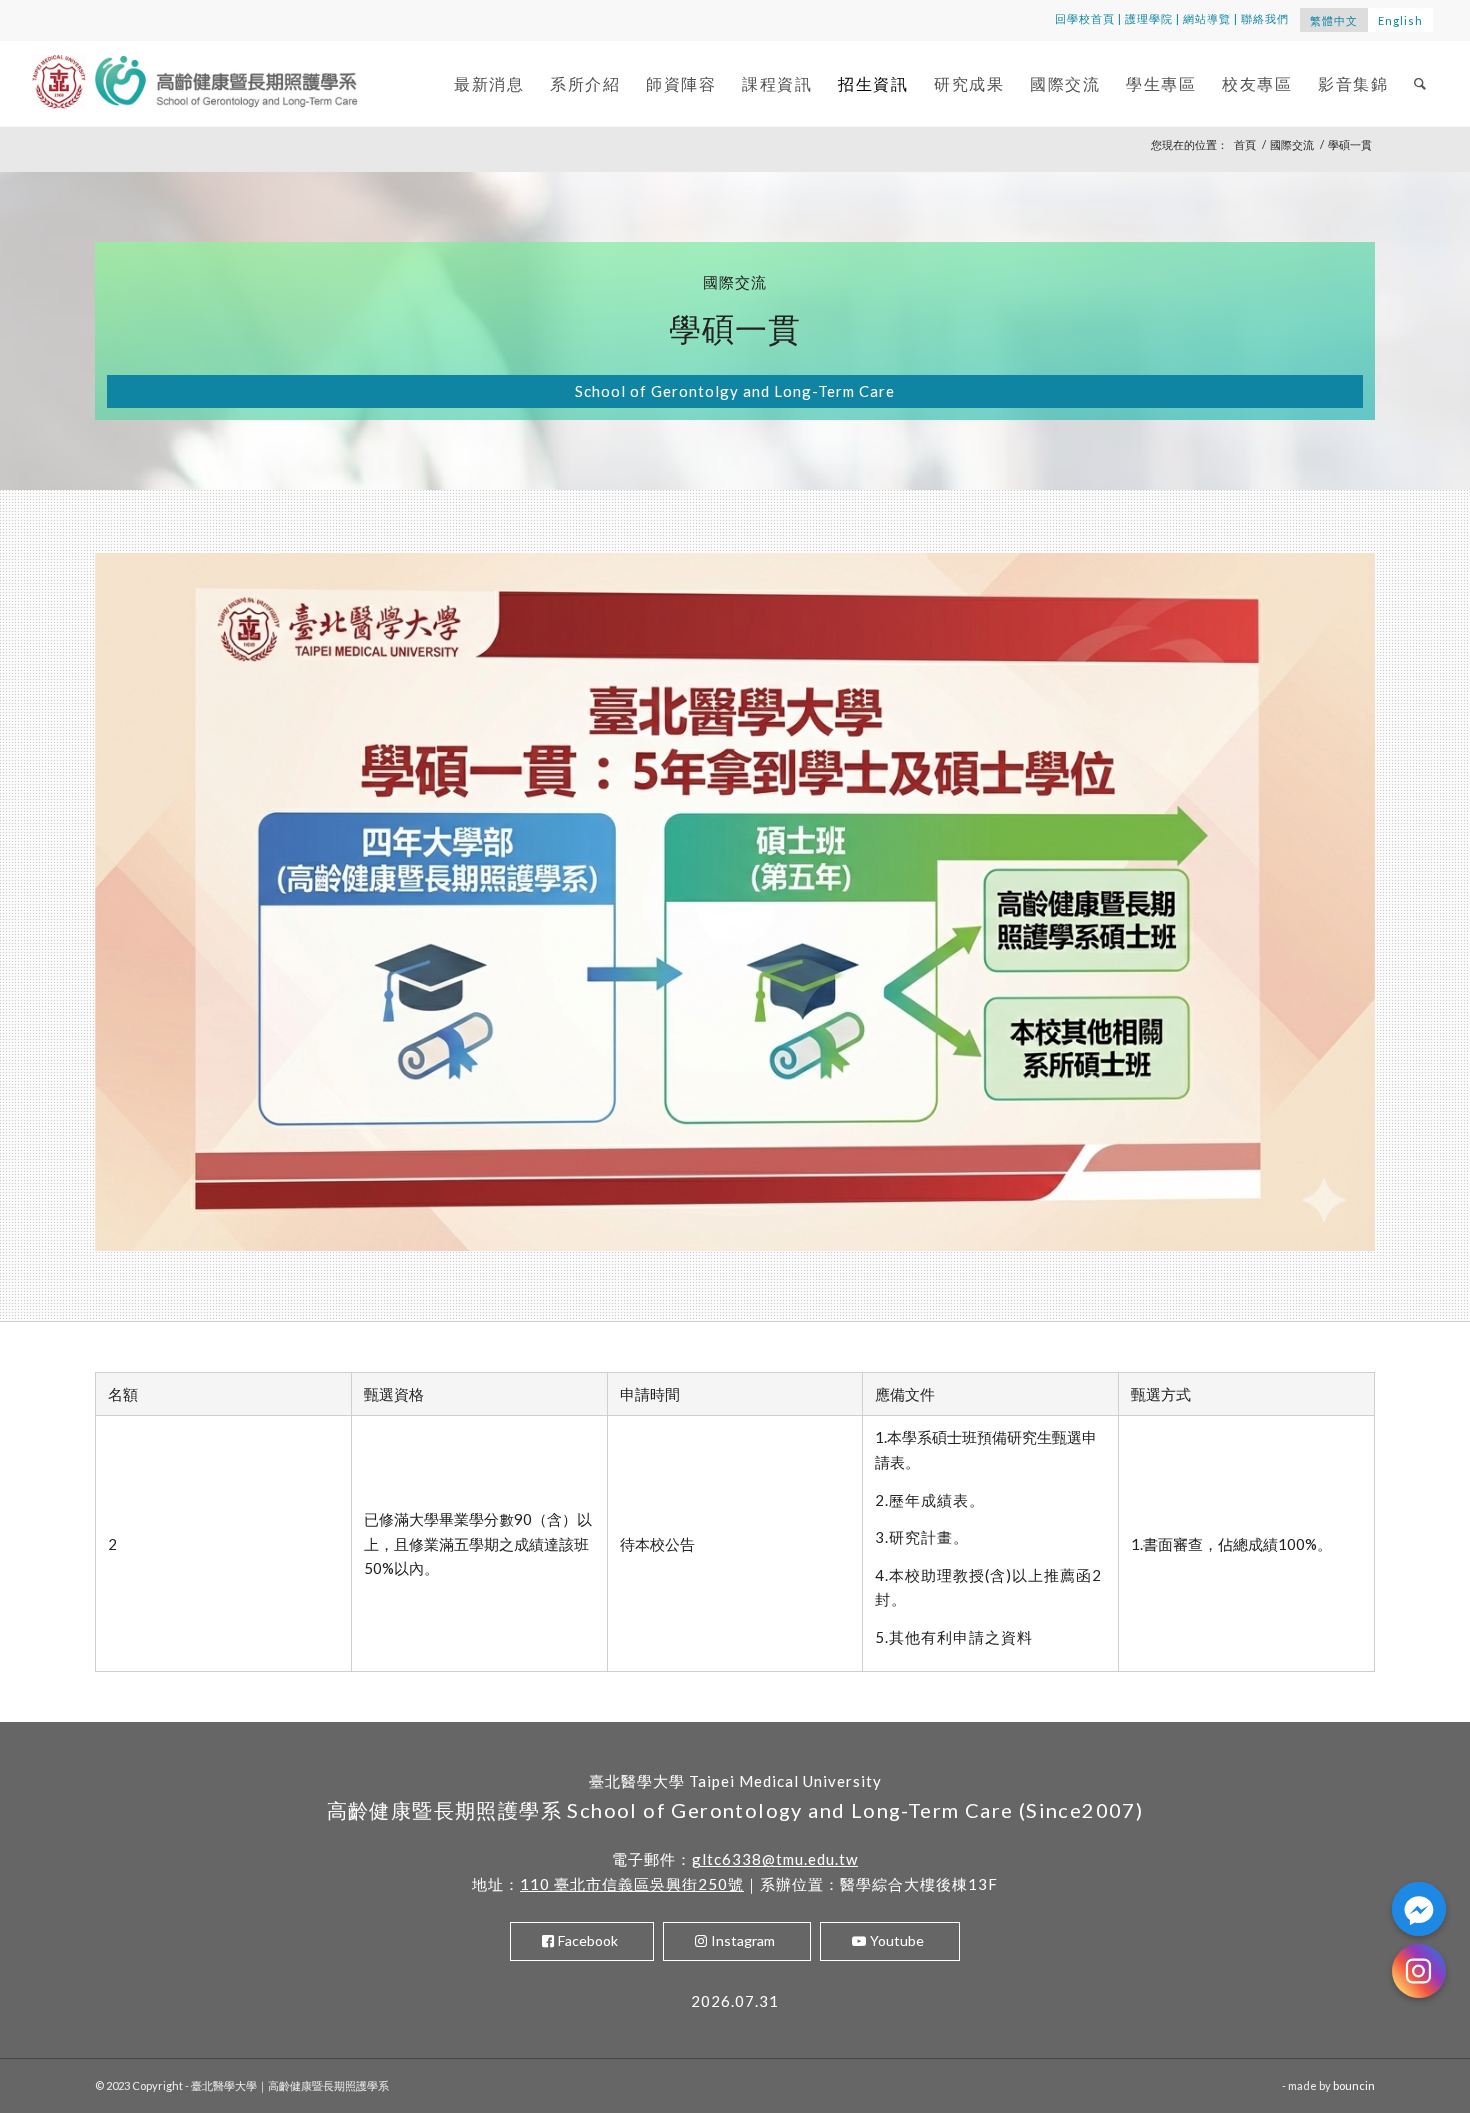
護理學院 (1149, 18)
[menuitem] (489, 83)
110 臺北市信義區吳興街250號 (632, 1884)
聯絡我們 (1265, 18)
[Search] (1421, 83)
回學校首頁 (1085, 18)
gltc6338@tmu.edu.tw (775, 1859)
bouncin (1354, 2085)
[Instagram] (1419, 1971)
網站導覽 (1207, 18)
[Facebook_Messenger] (1419, 1909)
